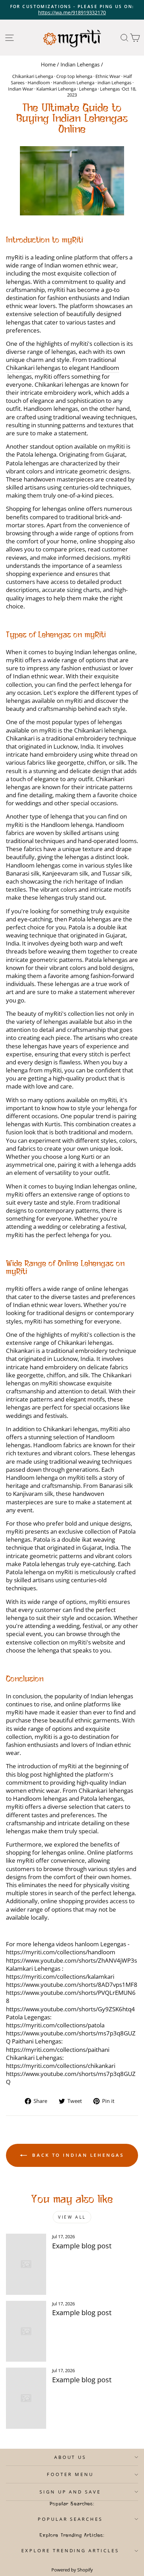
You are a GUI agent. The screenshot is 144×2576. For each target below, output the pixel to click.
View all (72, 2217)
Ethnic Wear (108, 76)
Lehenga (88, 89)
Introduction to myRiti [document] (45, 240)
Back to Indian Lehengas (77, 2155)
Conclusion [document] (25, 1679)
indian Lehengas (114, 83)
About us (70, 2457)
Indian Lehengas (80, 64)
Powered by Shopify (72, 2570)
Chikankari (20, 368)
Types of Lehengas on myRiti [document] (56, 635)
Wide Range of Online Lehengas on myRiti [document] (65, 1268)
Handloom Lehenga (74, 83)
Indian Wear (21, 89)
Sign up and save (70, 2492)
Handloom (39, 83)
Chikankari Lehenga (33, 76)
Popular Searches (70, 2519)
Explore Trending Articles (70, 2550)
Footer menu (70, 2474)
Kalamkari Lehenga (56, 89)
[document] (72, 181)
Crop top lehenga (74, 76)
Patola (25, 454)
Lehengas (110, 89)
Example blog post (82, 2246)
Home (48, 64)
